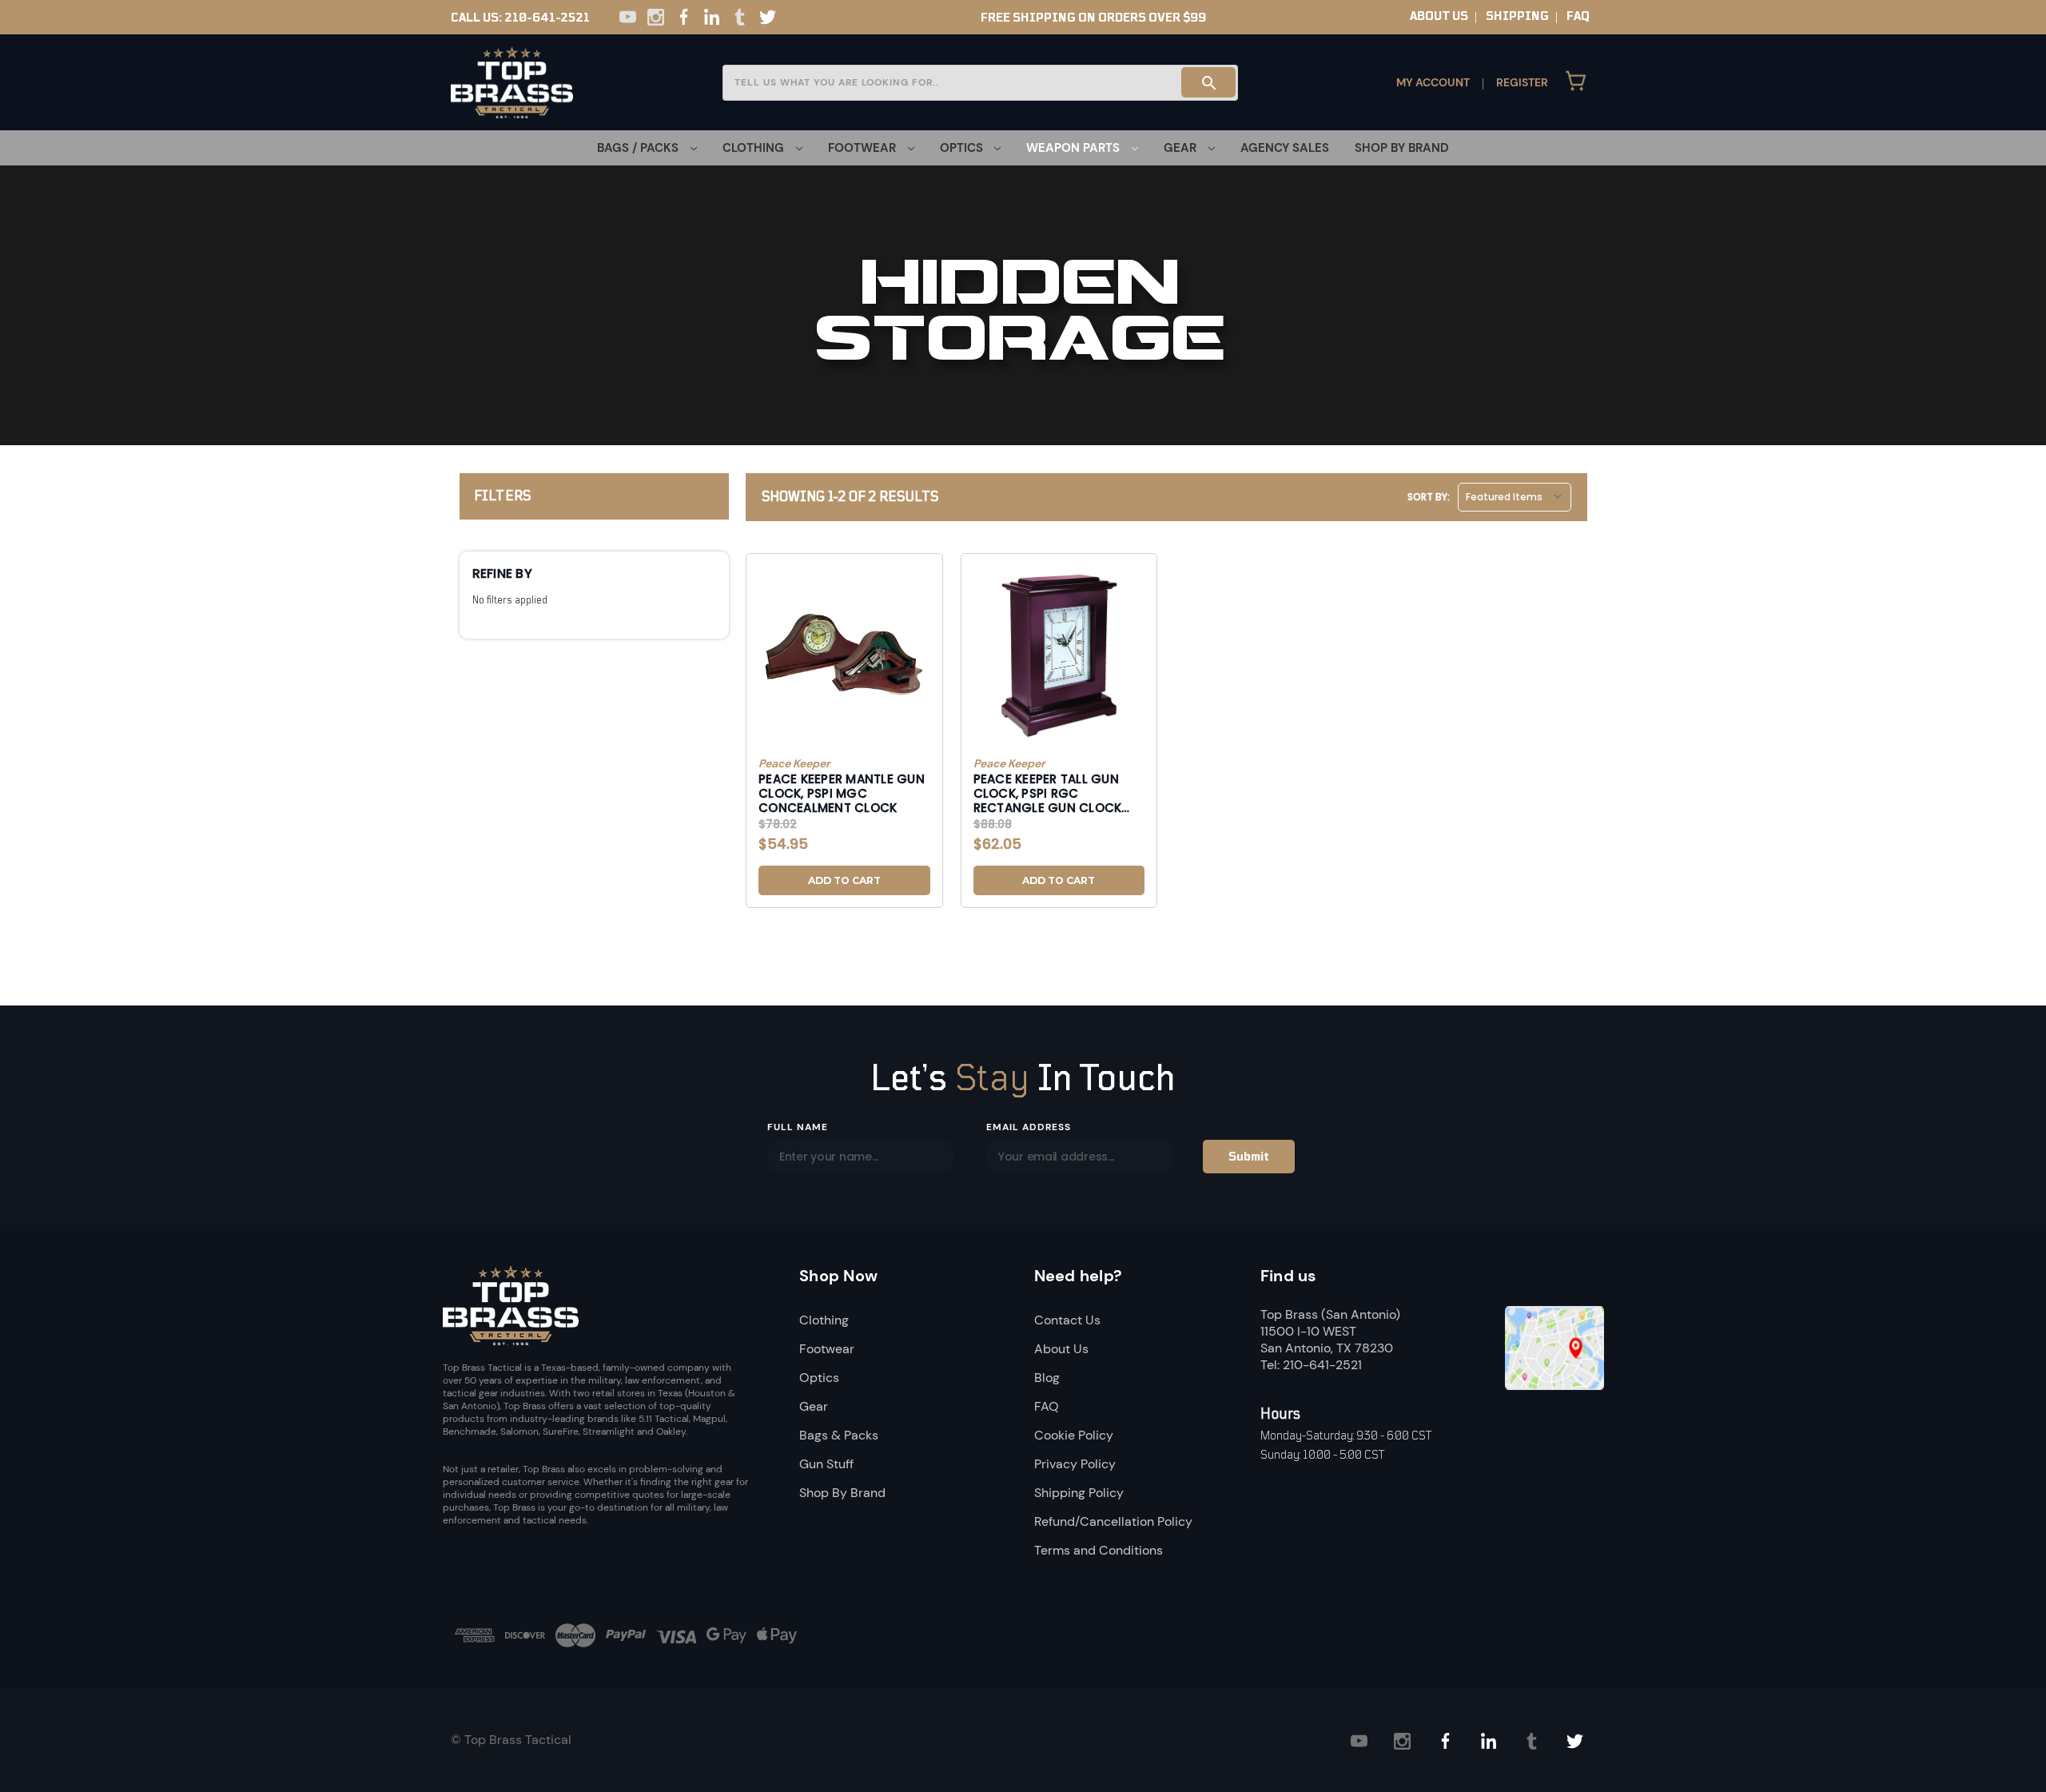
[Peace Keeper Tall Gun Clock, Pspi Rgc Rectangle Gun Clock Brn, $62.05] (1059, 656)
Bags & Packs (839, 1435)
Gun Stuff (826, 1464)
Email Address (1028, 1127)
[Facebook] (684, 17)
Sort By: (1429, 497)
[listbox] (1515, 497)
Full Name (798, 1127)
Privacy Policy (1075, 1464)
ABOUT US (1439, 16)
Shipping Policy (1079, 1493)
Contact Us (1067, 1320)
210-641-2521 (547, 18)
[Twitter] (768, 17)
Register (1522, 82)
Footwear (827, 1349)
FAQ (1578, 16)
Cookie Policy (1074, 1435)
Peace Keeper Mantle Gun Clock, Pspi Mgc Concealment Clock (842, 793)
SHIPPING (1517, 16)
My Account (1433, 82)
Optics (819, 1378)
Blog (1047, 1378)
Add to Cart (844, 880)
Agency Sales (1285, 148)
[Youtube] (628, 17)
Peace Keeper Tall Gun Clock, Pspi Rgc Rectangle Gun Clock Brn (1048, 793)
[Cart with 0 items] (1576, 82)
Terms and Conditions (1099, 1550)
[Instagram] (656, 17)
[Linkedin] (712, 17)
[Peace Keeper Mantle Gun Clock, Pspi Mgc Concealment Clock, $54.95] (844, 656)
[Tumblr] (740, 17)
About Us (1061, 1349)
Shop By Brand (1402, 148)
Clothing (824, 1320)
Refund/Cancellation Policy (1113, 1521)
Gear (814, 1406)
